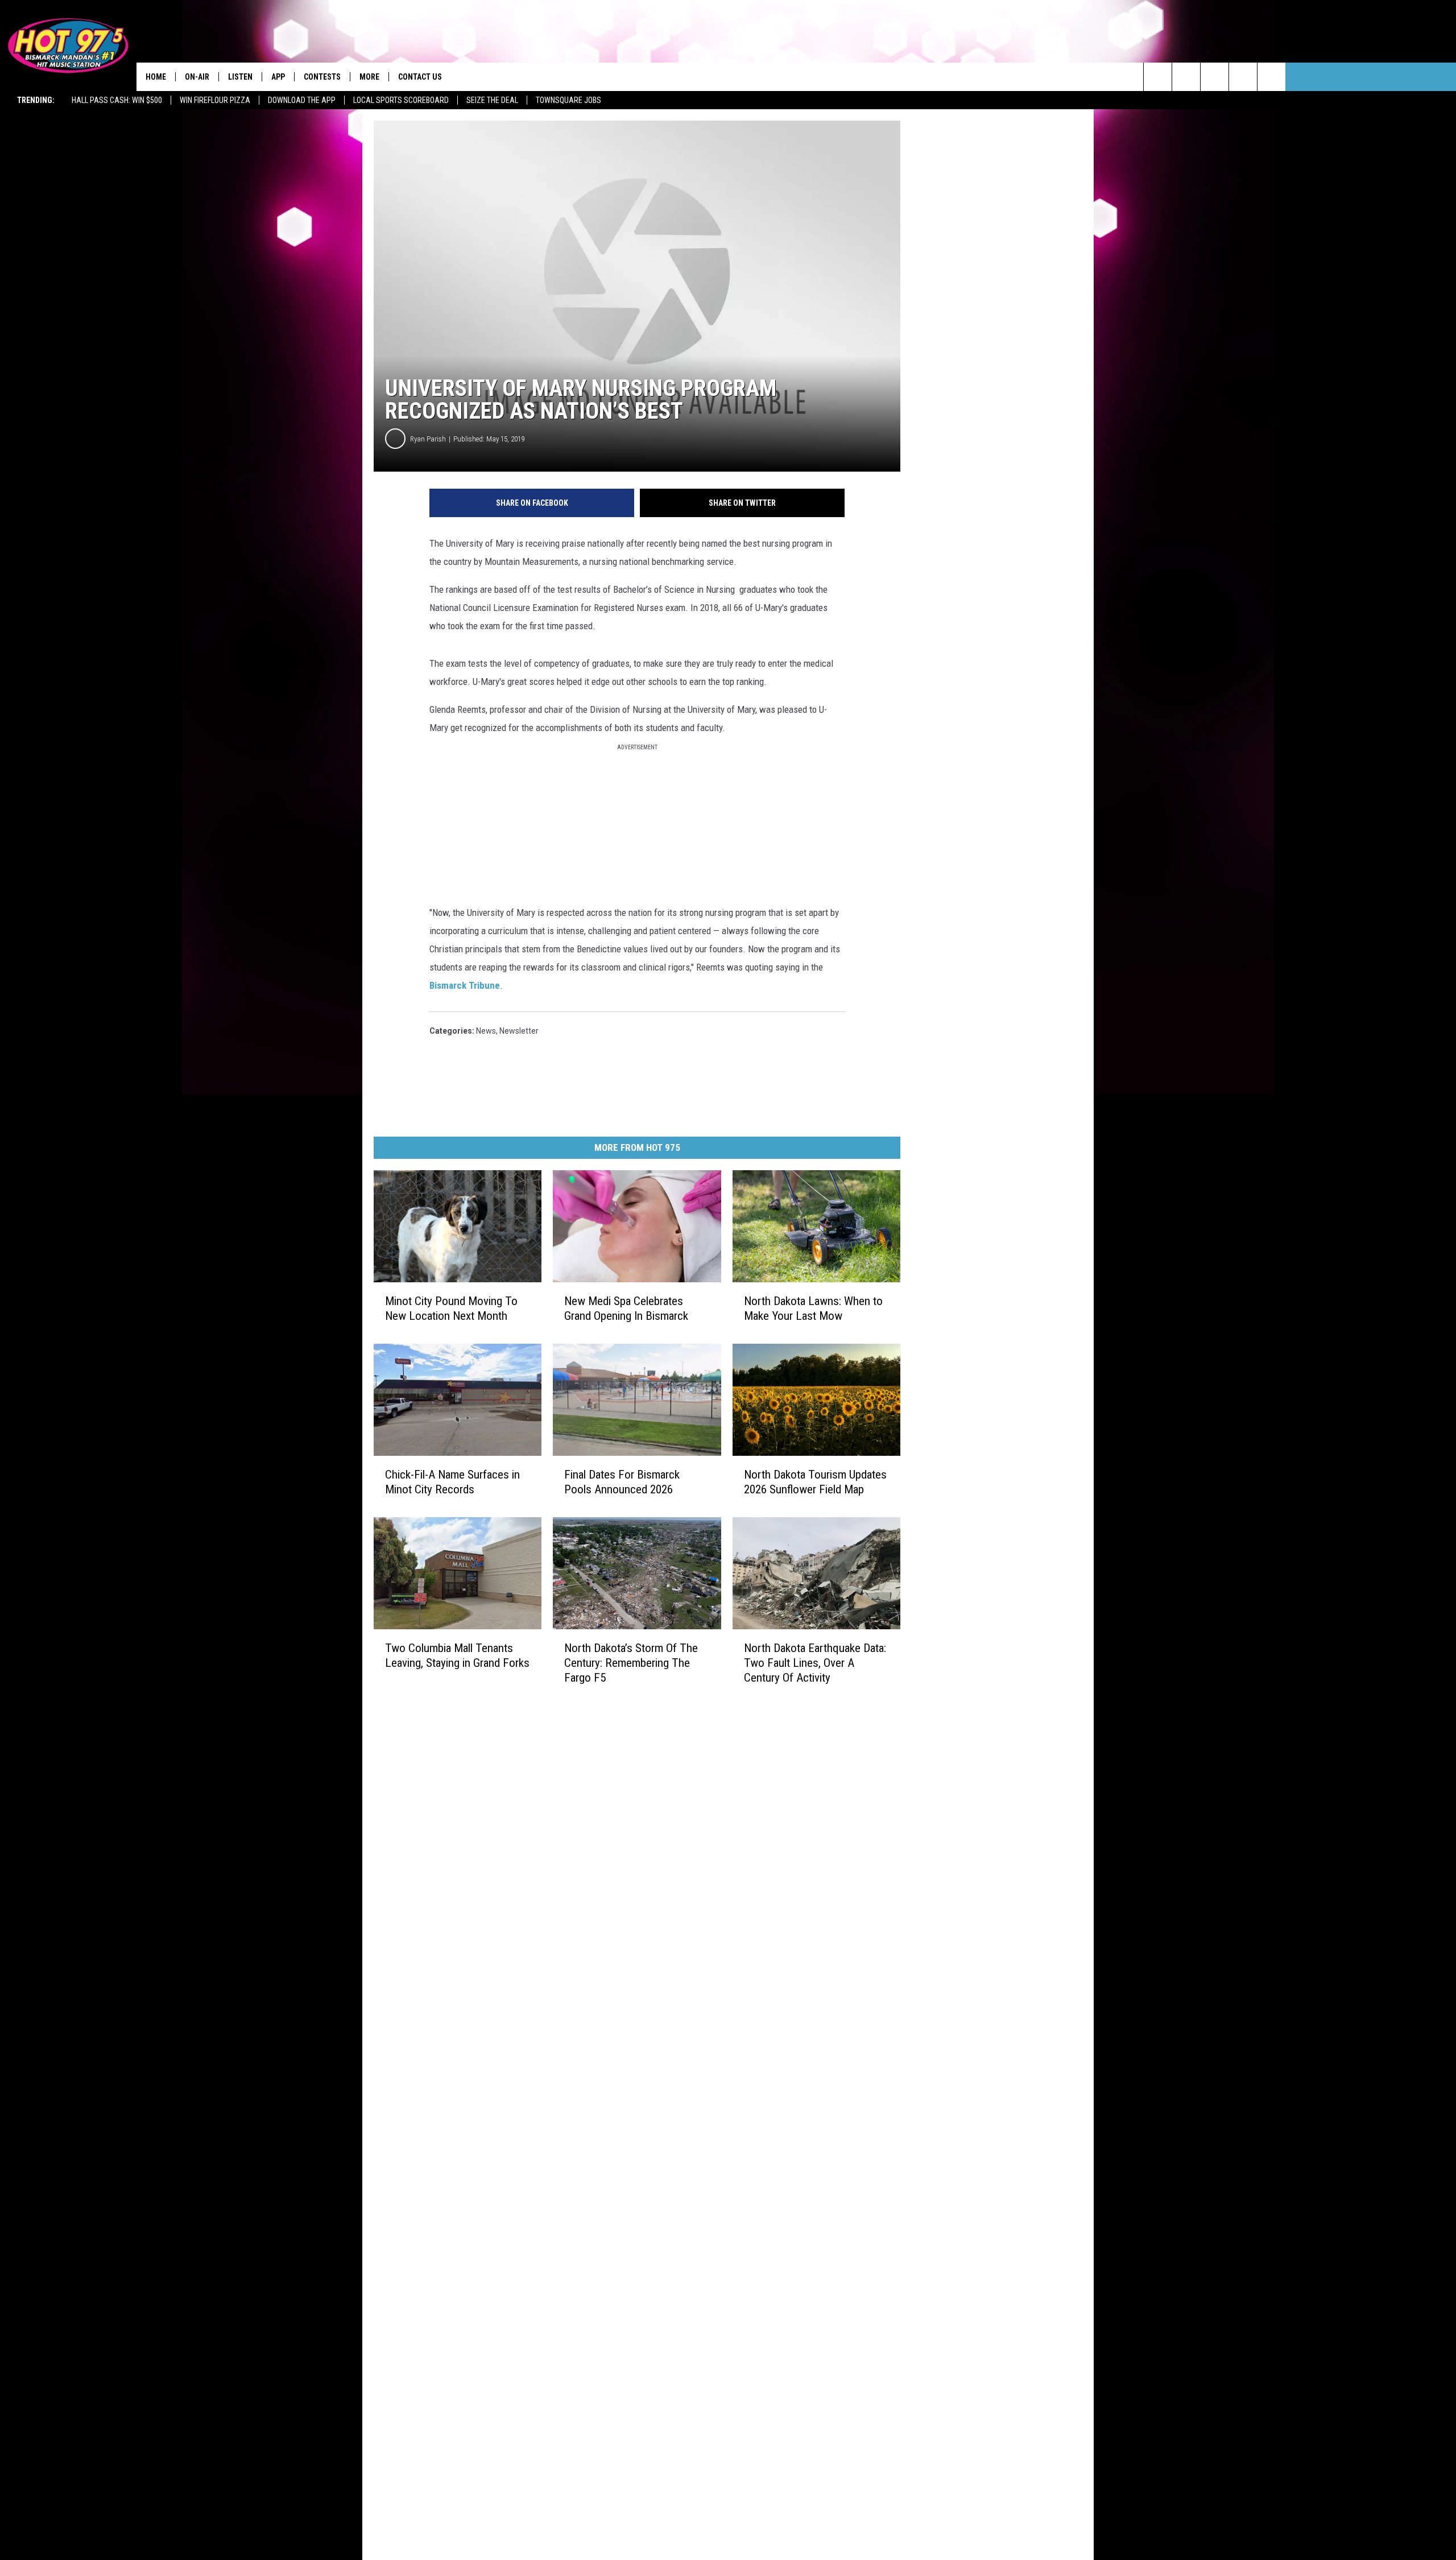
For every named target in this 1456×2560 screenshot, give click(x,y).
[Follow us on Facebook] (1215, 77)
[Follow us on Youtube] (1271, 77)
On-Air (197, 77)
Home (156, 77)
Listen (240, 77)
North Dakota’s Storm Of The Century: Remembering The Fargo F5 (631, 1662)
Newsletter (519, 1031)
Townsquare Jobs (568, 100)
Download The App (302, 100)
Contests (322, 77)
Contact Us (420, 77)
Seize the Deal (492, 100)
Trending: (36, 100)
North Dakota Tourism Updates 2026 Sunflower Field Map (815, 1482)
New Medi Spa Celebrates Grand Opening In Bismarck (626, 1308)
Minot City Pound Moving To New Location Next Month (451, 1308)
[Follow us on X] (1243, 77)
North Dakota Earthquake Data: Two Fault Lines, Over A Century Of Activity (815, 1663)
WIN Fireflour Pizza (215, 100)
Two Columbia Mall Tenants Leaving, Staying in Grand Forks (457, 1655)
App (278, 77)
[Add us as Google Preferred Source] (1186, 77)
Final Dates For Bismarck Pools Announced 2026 (622, 1482)
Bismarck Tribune (465, 985)
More (369, 77)
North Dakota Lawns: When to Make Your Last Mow (813, 1308)
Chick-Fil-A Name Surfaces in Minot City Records (452, 1482)
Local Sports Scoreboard (401, 100)
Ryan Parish (428, 439)
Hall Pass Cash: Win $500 (117, 100)
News (486, 1031)
